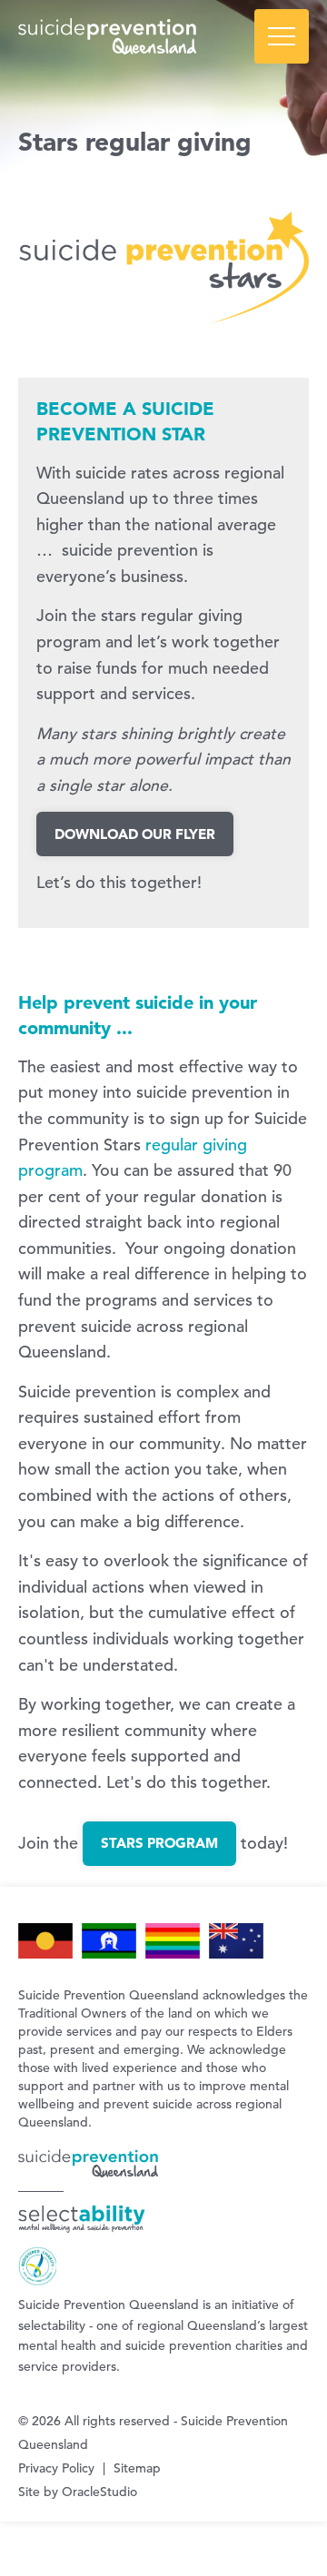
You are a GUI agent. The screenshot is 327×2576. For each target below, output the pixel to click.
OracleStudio (99, 2492)
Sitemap (137, 2468)
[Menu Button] (282, 36)
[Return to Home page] (163, 36)
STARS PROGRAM (159, 1843)
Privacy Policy (56, 2468)
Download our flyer (135, 834)
